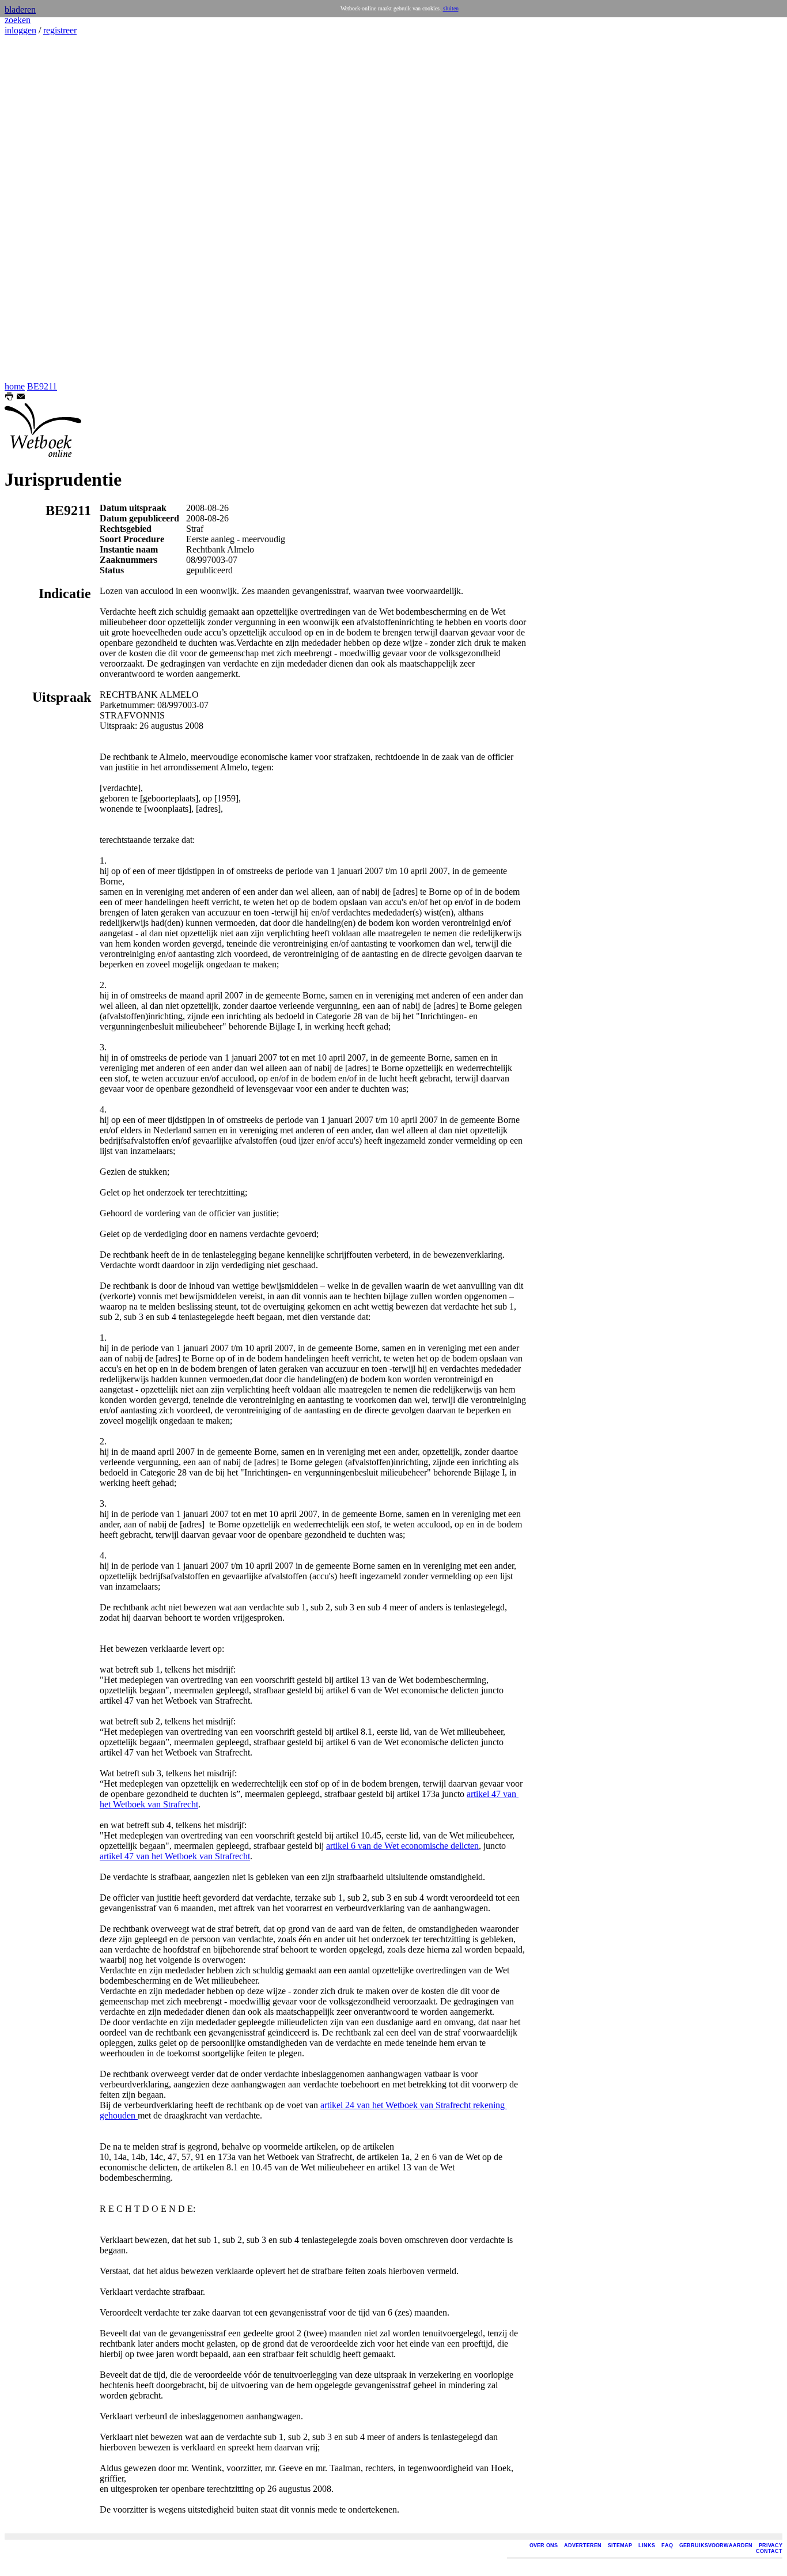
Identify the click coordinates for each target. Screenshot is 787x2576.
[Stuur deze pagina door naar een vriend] (21, 398)
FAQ (667, 2545)
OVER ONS (544, 2545)
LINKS (647, 2545)
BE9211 (42, 386)
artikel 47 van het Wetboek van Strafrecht (175, 1856)
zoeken (18, 20)
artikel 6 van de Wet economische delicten (402, 1846)
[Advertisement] (39, 209)
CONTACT (769, 2551)
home (15, 386)
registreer (60, 30)
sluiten (451, 8)
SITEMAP (620, 2545)
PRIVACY (771, 2545)
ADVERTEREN (583, 2545)
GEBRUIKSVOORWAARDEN (716, 2545)
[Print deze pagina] (9, 398)
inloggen (20, 30)
